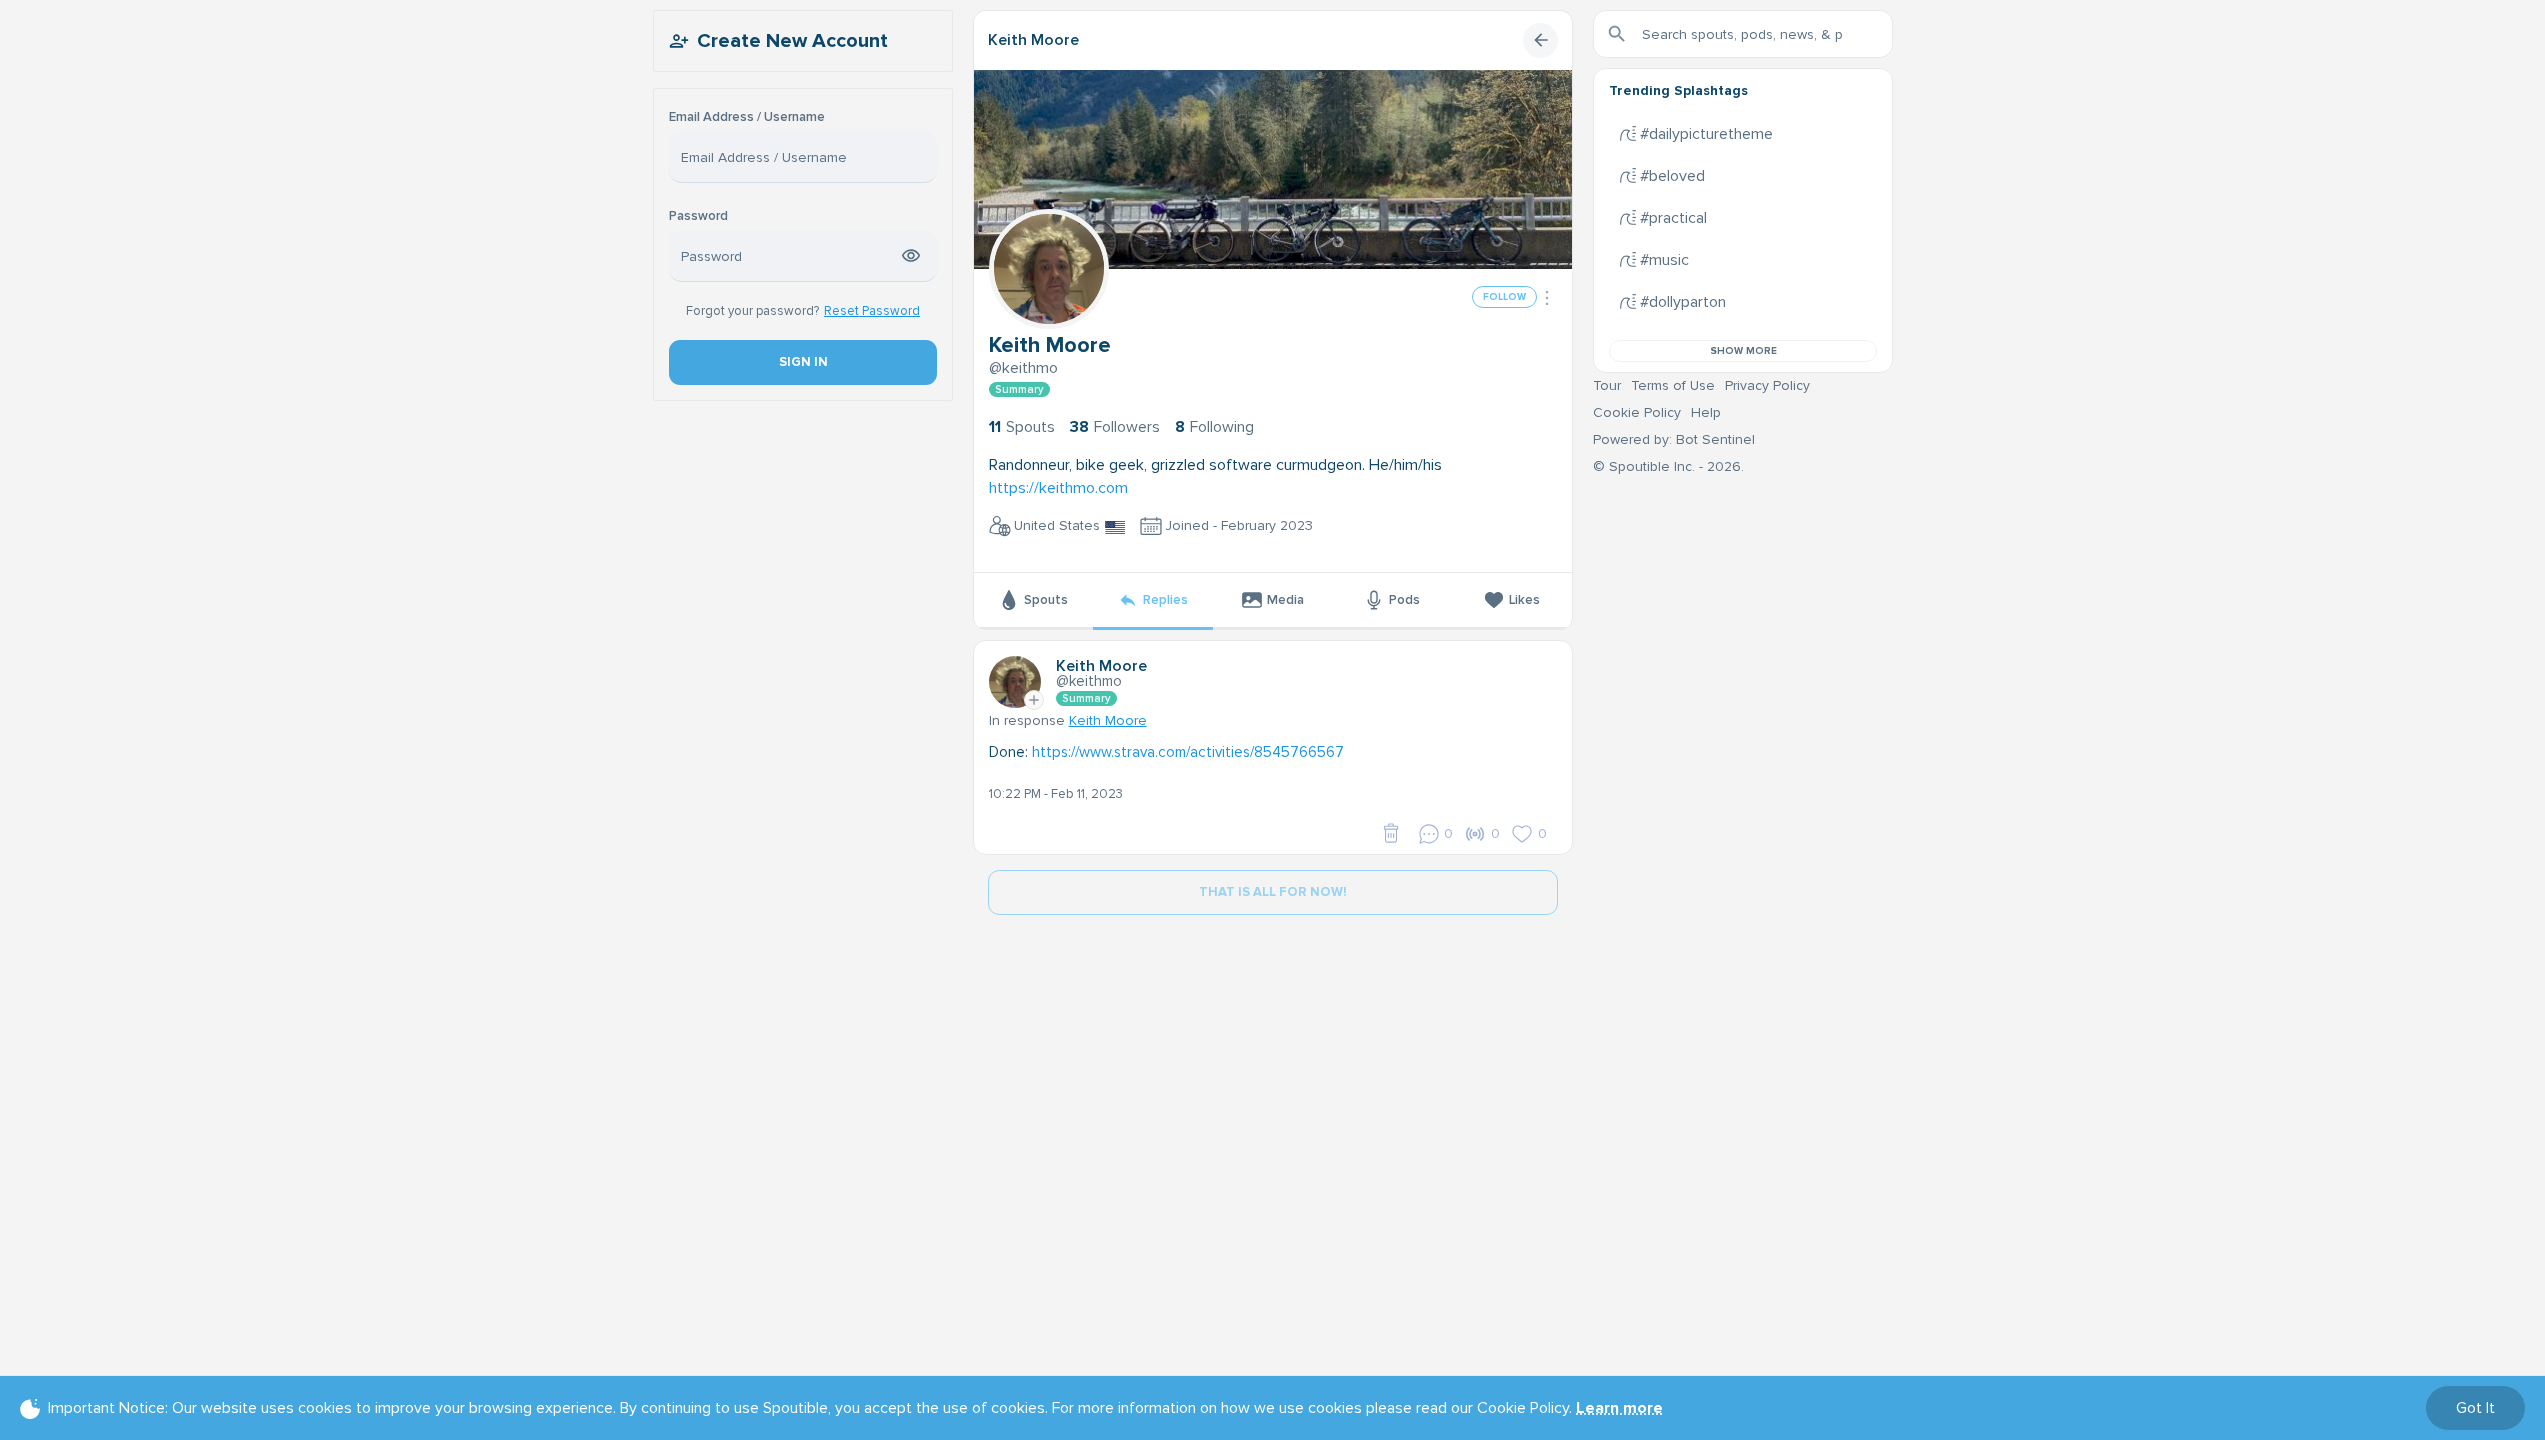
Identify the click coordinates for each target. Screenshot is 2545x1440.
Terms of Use (1673, 385)
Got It (2475, 1408)
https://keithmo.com (1058, 488)
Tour (1607, 385)
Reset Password (872, 311)
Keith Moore (1033, 40)
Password (698, 216)
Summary (1019, 389)
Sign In (802, 362)
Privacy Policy (1767, 385)
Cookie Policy (1637, 412)
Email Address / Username (747, 117)
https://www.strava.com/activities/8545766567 (1188, 752)
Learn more (1619, 1408)
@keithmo (1023, 368)
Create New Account (792, 41)
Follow (1504, 297)
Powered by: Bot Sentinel (1674, 439)
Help (1706, 412)
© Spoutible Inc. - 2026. (1668, 466)
